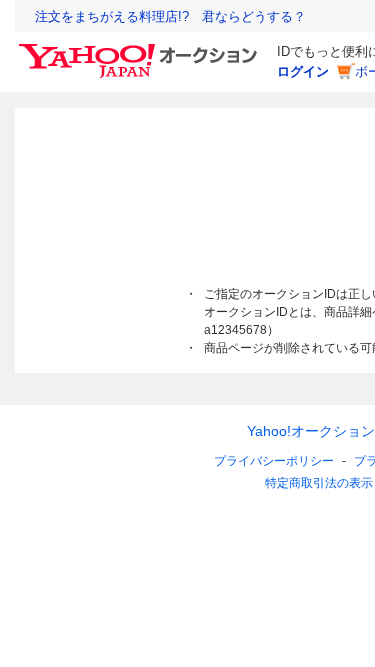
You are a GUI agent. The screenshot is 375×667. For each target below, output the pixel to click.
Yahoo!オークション (311, 431)
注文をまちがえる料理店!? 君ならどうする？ (170, 16)
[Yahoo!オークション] (141, 49)
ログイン (303, 71)
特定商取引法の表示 (319, 483)
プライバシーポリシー (274, 461)
